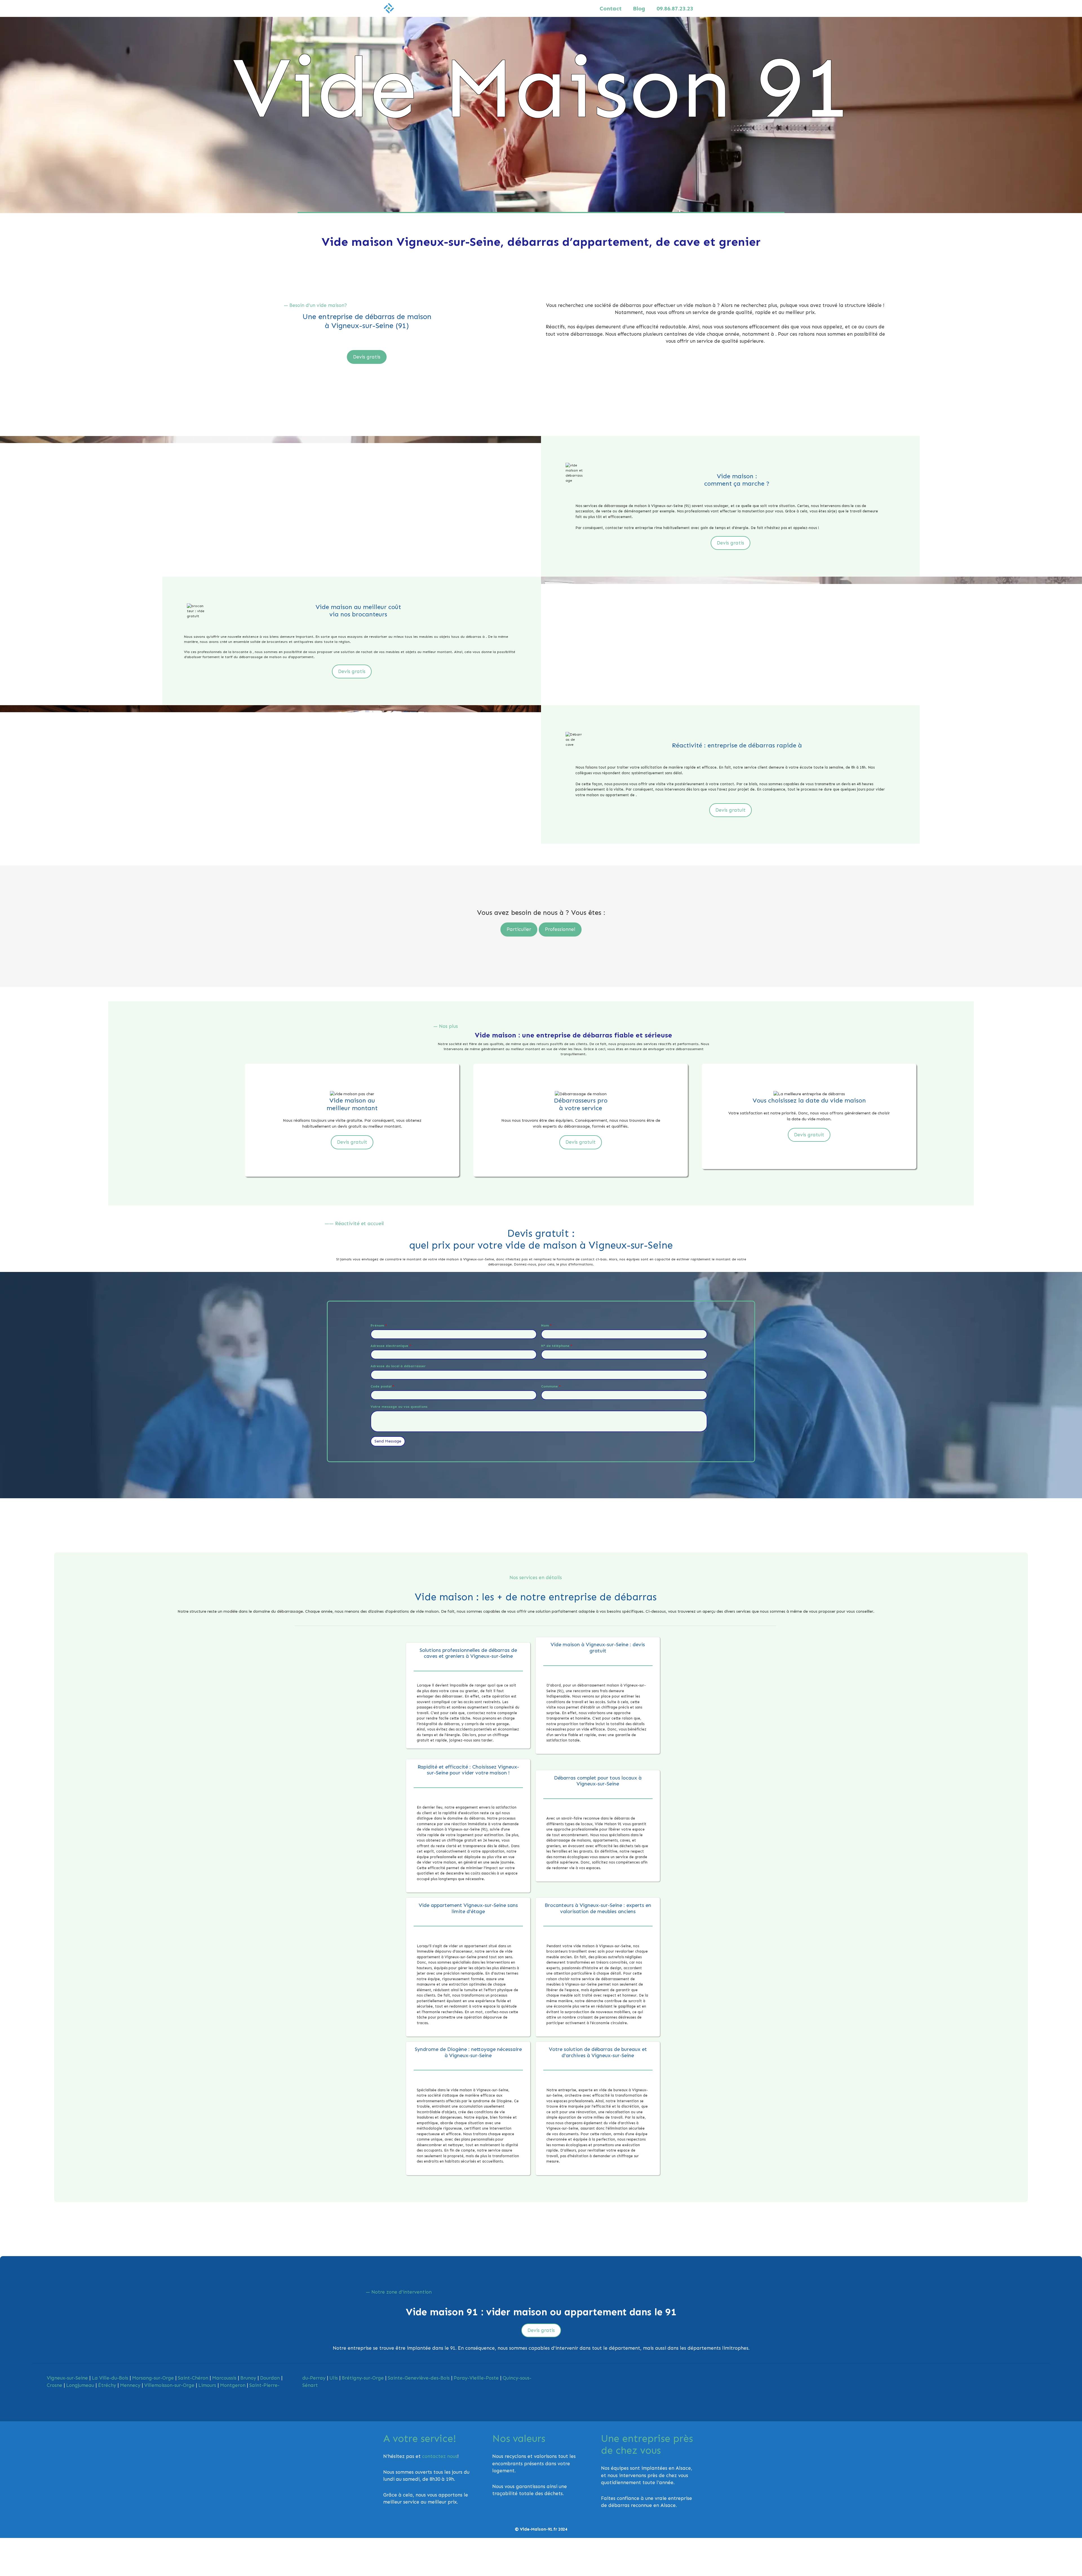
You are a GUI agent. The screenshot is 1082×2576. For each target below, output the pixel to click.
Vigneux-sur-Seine (67, 2378)
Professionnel (560, 929)
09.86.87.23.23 (675, 8)
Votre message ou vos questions (399, 1407)
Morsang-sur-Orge (153, 2378)
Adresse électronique (391, 1346)
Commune (551, 1386)
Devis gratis (367, 357)
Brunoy (248, 2378)
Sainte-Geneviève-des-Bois (419, 2378)
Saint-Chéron (193, 2378)
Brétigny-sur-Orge (363, 2378)
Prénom (379, 1325)
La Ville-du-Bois (110, 2378)
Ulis (334, 2378)
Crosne (55, 2385)
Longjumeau (80, 2385)
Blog (639, 8)
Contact (611, 8)
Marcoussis (224, 2378)
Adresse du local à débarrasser (398, 1366)
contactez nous (440, 2456)
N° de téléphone (557, 1346)
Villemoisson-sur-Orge (169, 2385)
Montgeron (233, 2385)
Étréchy (107, 2385)
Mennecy (130, 2385)
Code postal (382, 1386)
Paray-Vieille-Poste (476, 2378)
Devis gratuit (730, 810)
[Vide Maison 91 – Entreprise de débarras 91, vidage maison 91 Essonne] (389, 8)
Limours (207, 2385)
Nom (546, 1325)
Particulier (519, 929)
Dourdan (270, 2378)
